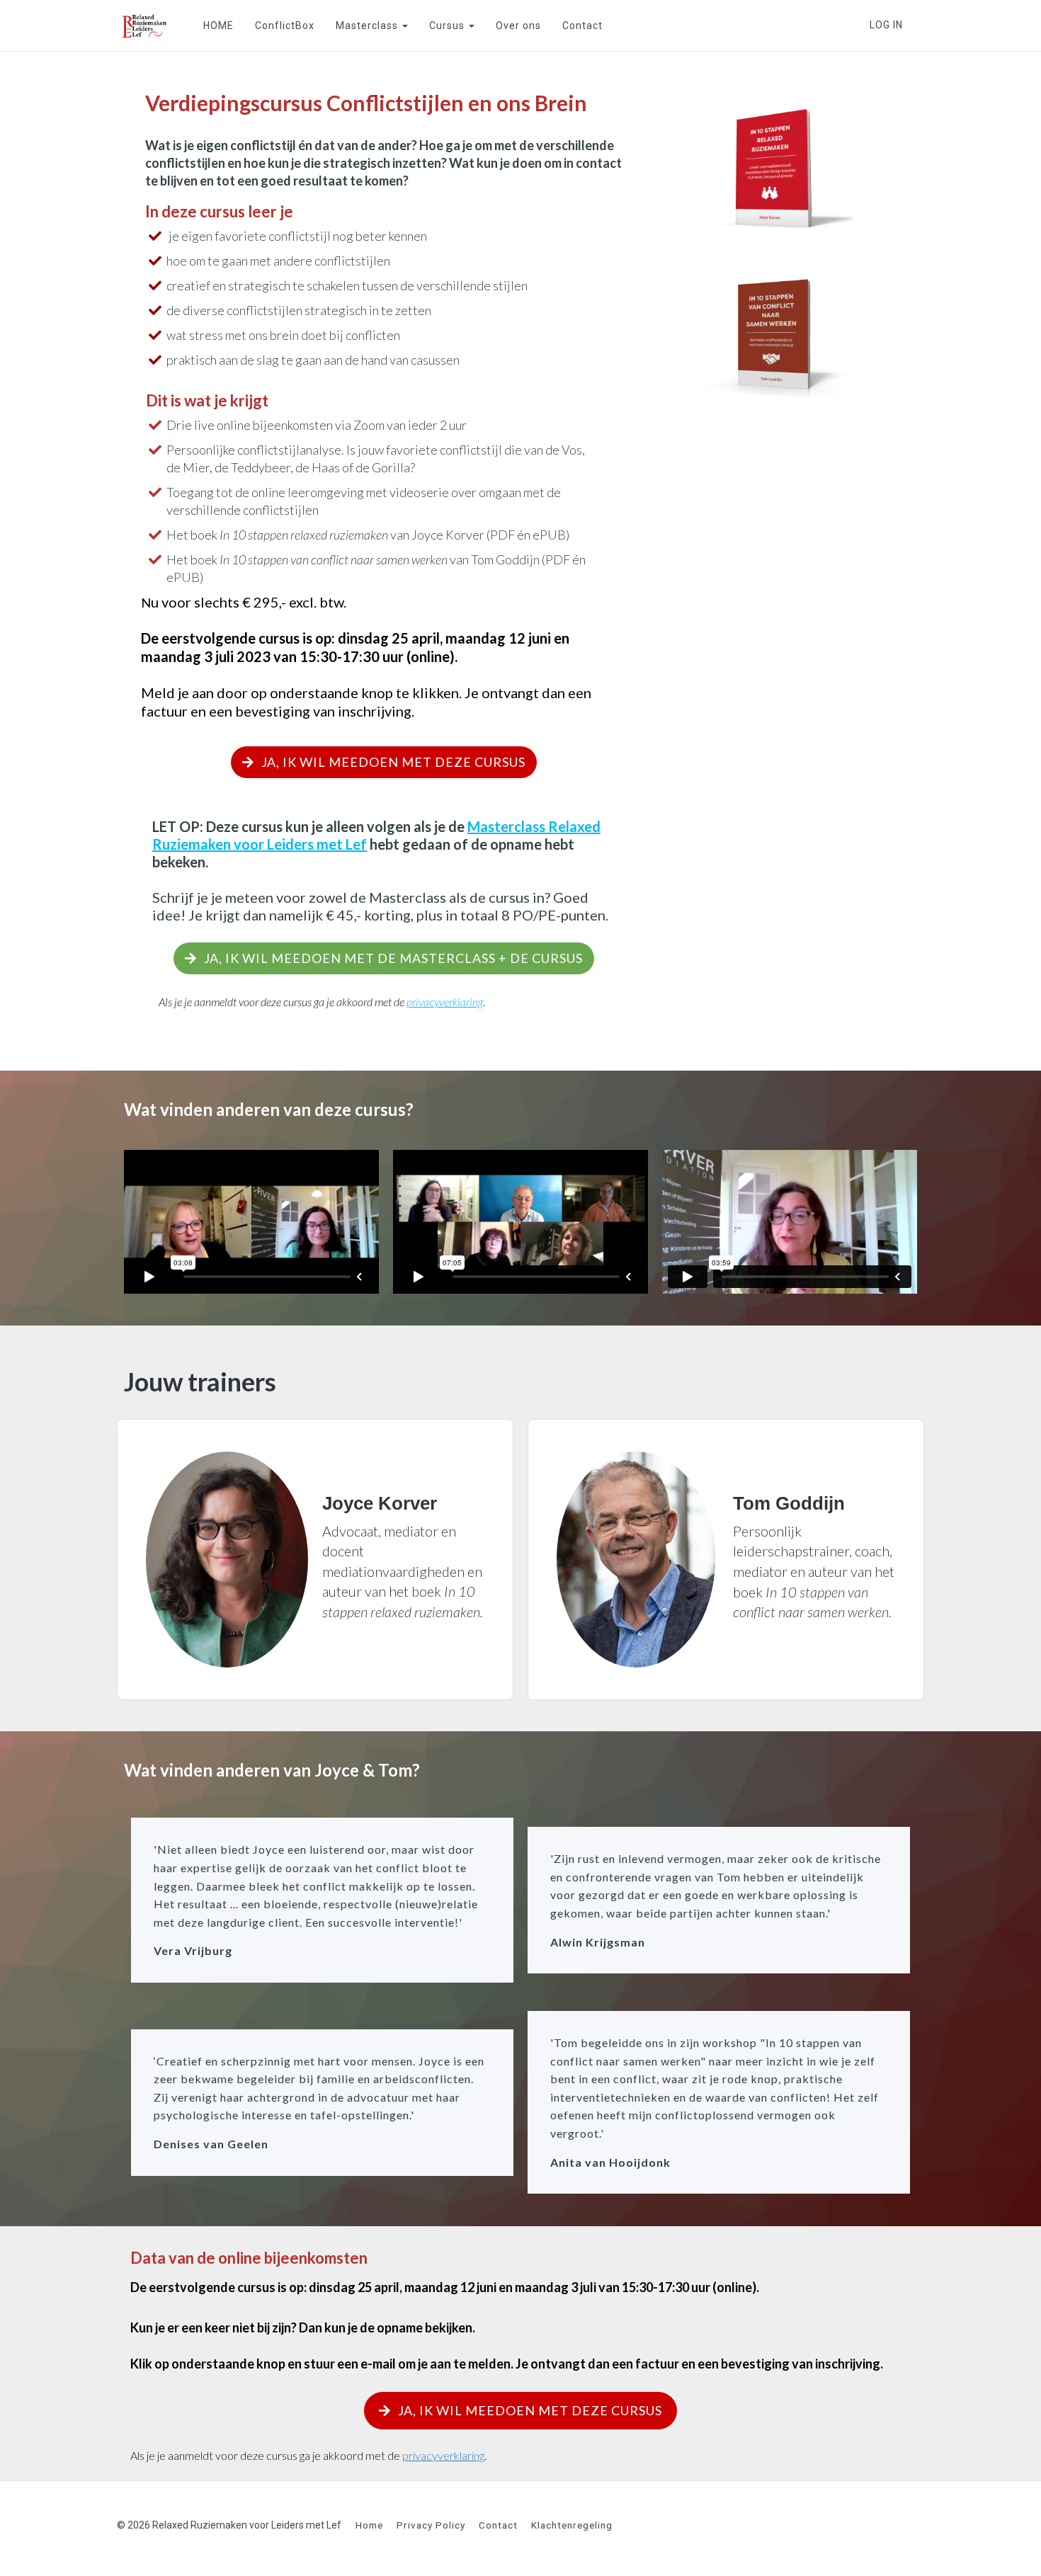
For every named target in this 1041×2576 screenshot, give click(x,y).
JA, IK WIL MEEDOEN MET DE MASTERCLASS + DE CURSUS (393, 958)
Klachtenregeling (572, 2525)
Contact (582, 25)
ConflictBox (285, 25)
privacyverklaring (443, 2455)
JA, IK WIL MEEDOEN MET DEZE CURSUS (393, 762)
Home (369, 2525)
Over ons (518, 25)
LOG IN (886, 25)
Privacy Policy (431, 2525)
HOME (218, 25)
